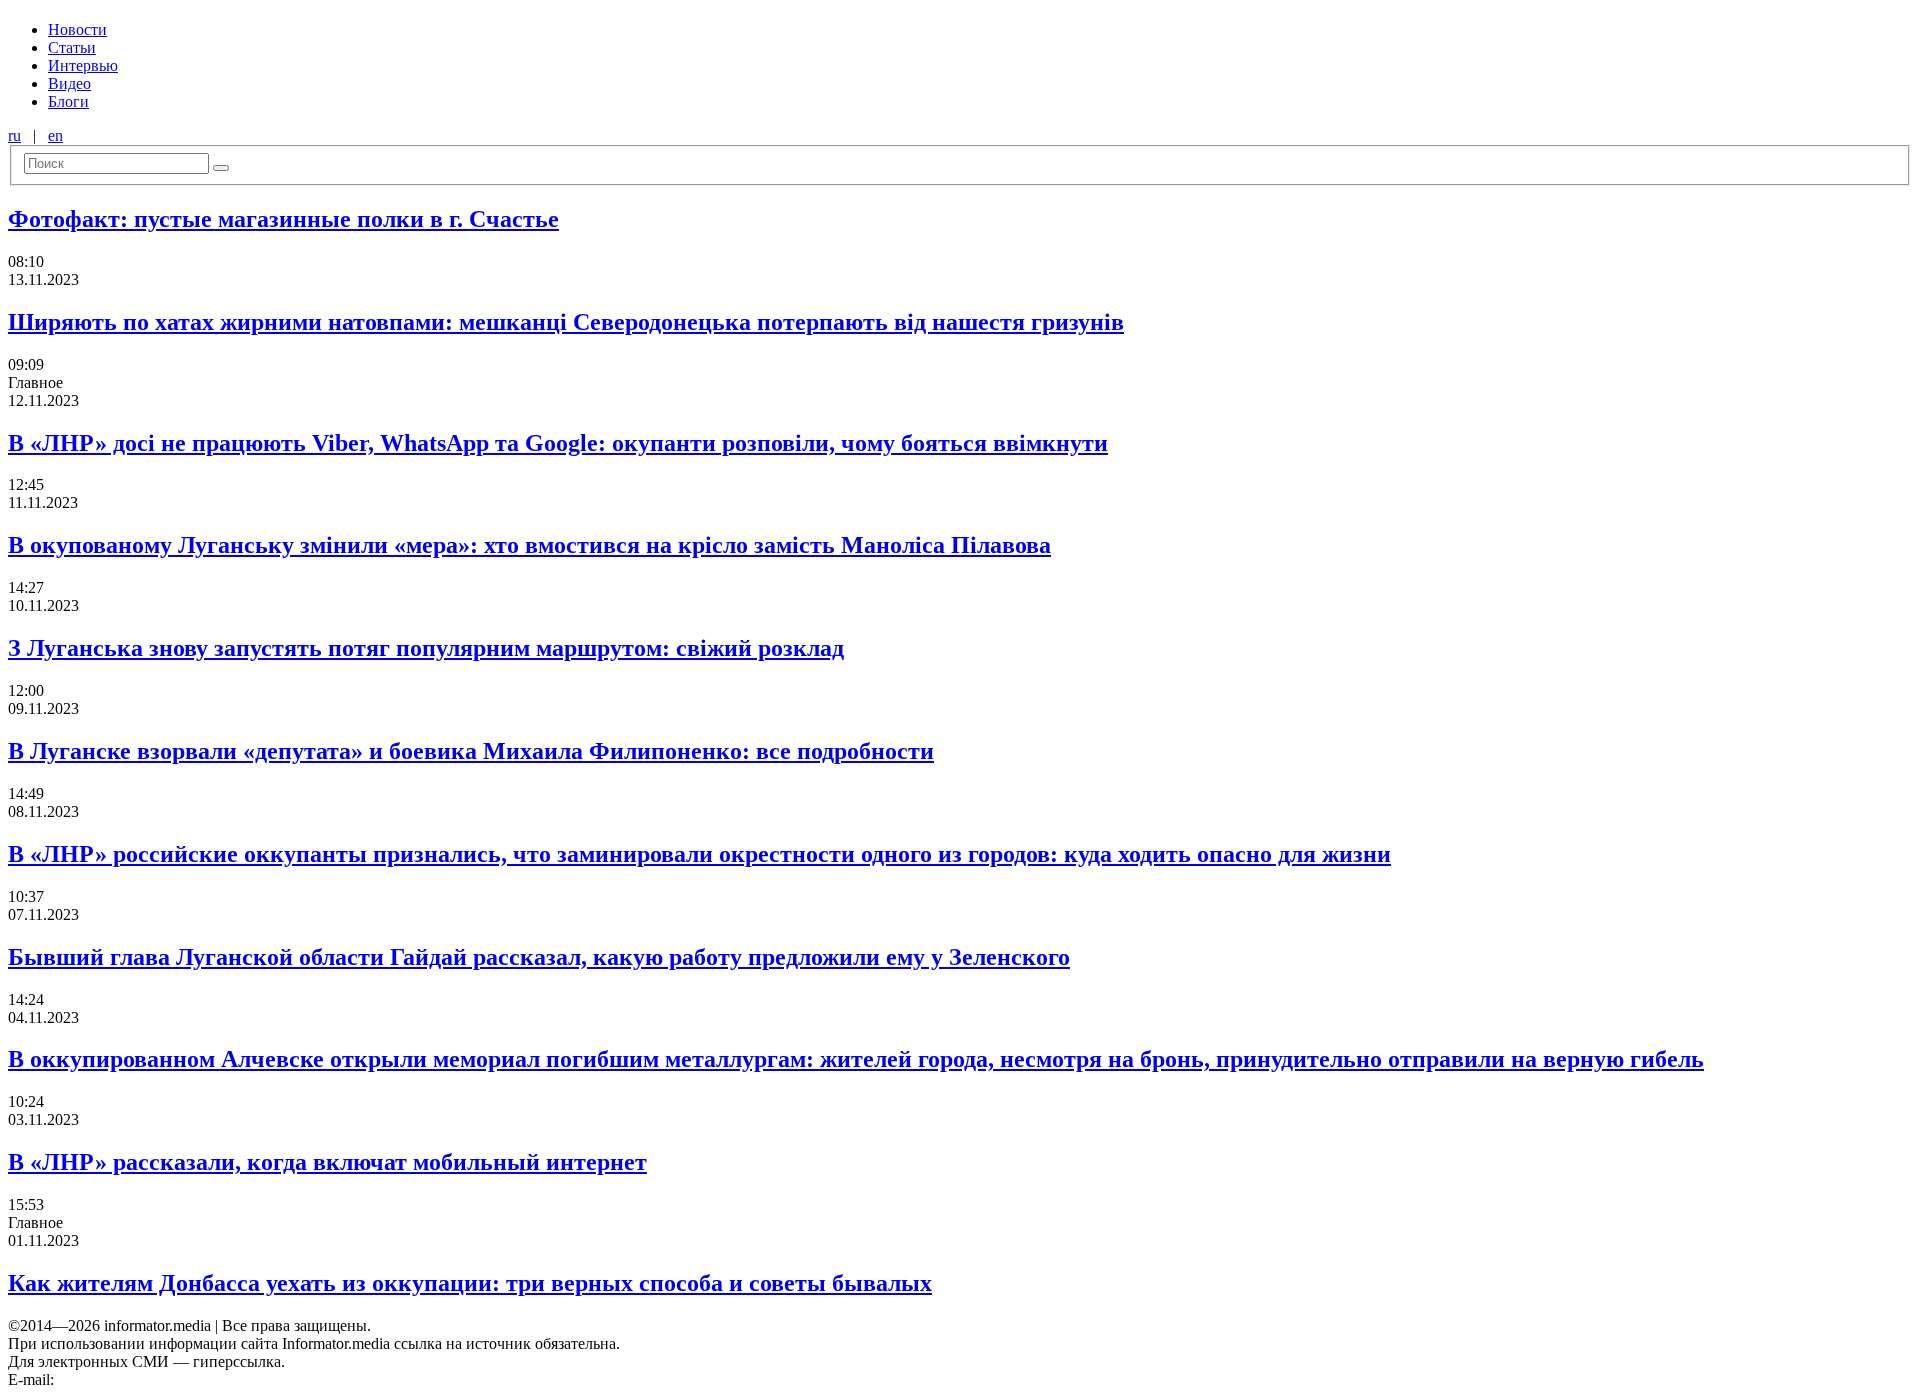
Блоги (68, 101)
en (55, 135)
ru (14, 135)
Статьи (72, 47)
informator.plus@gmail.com (146, 1379)
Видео (69, 83)
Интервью (83, 65)
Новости (77, 29)
